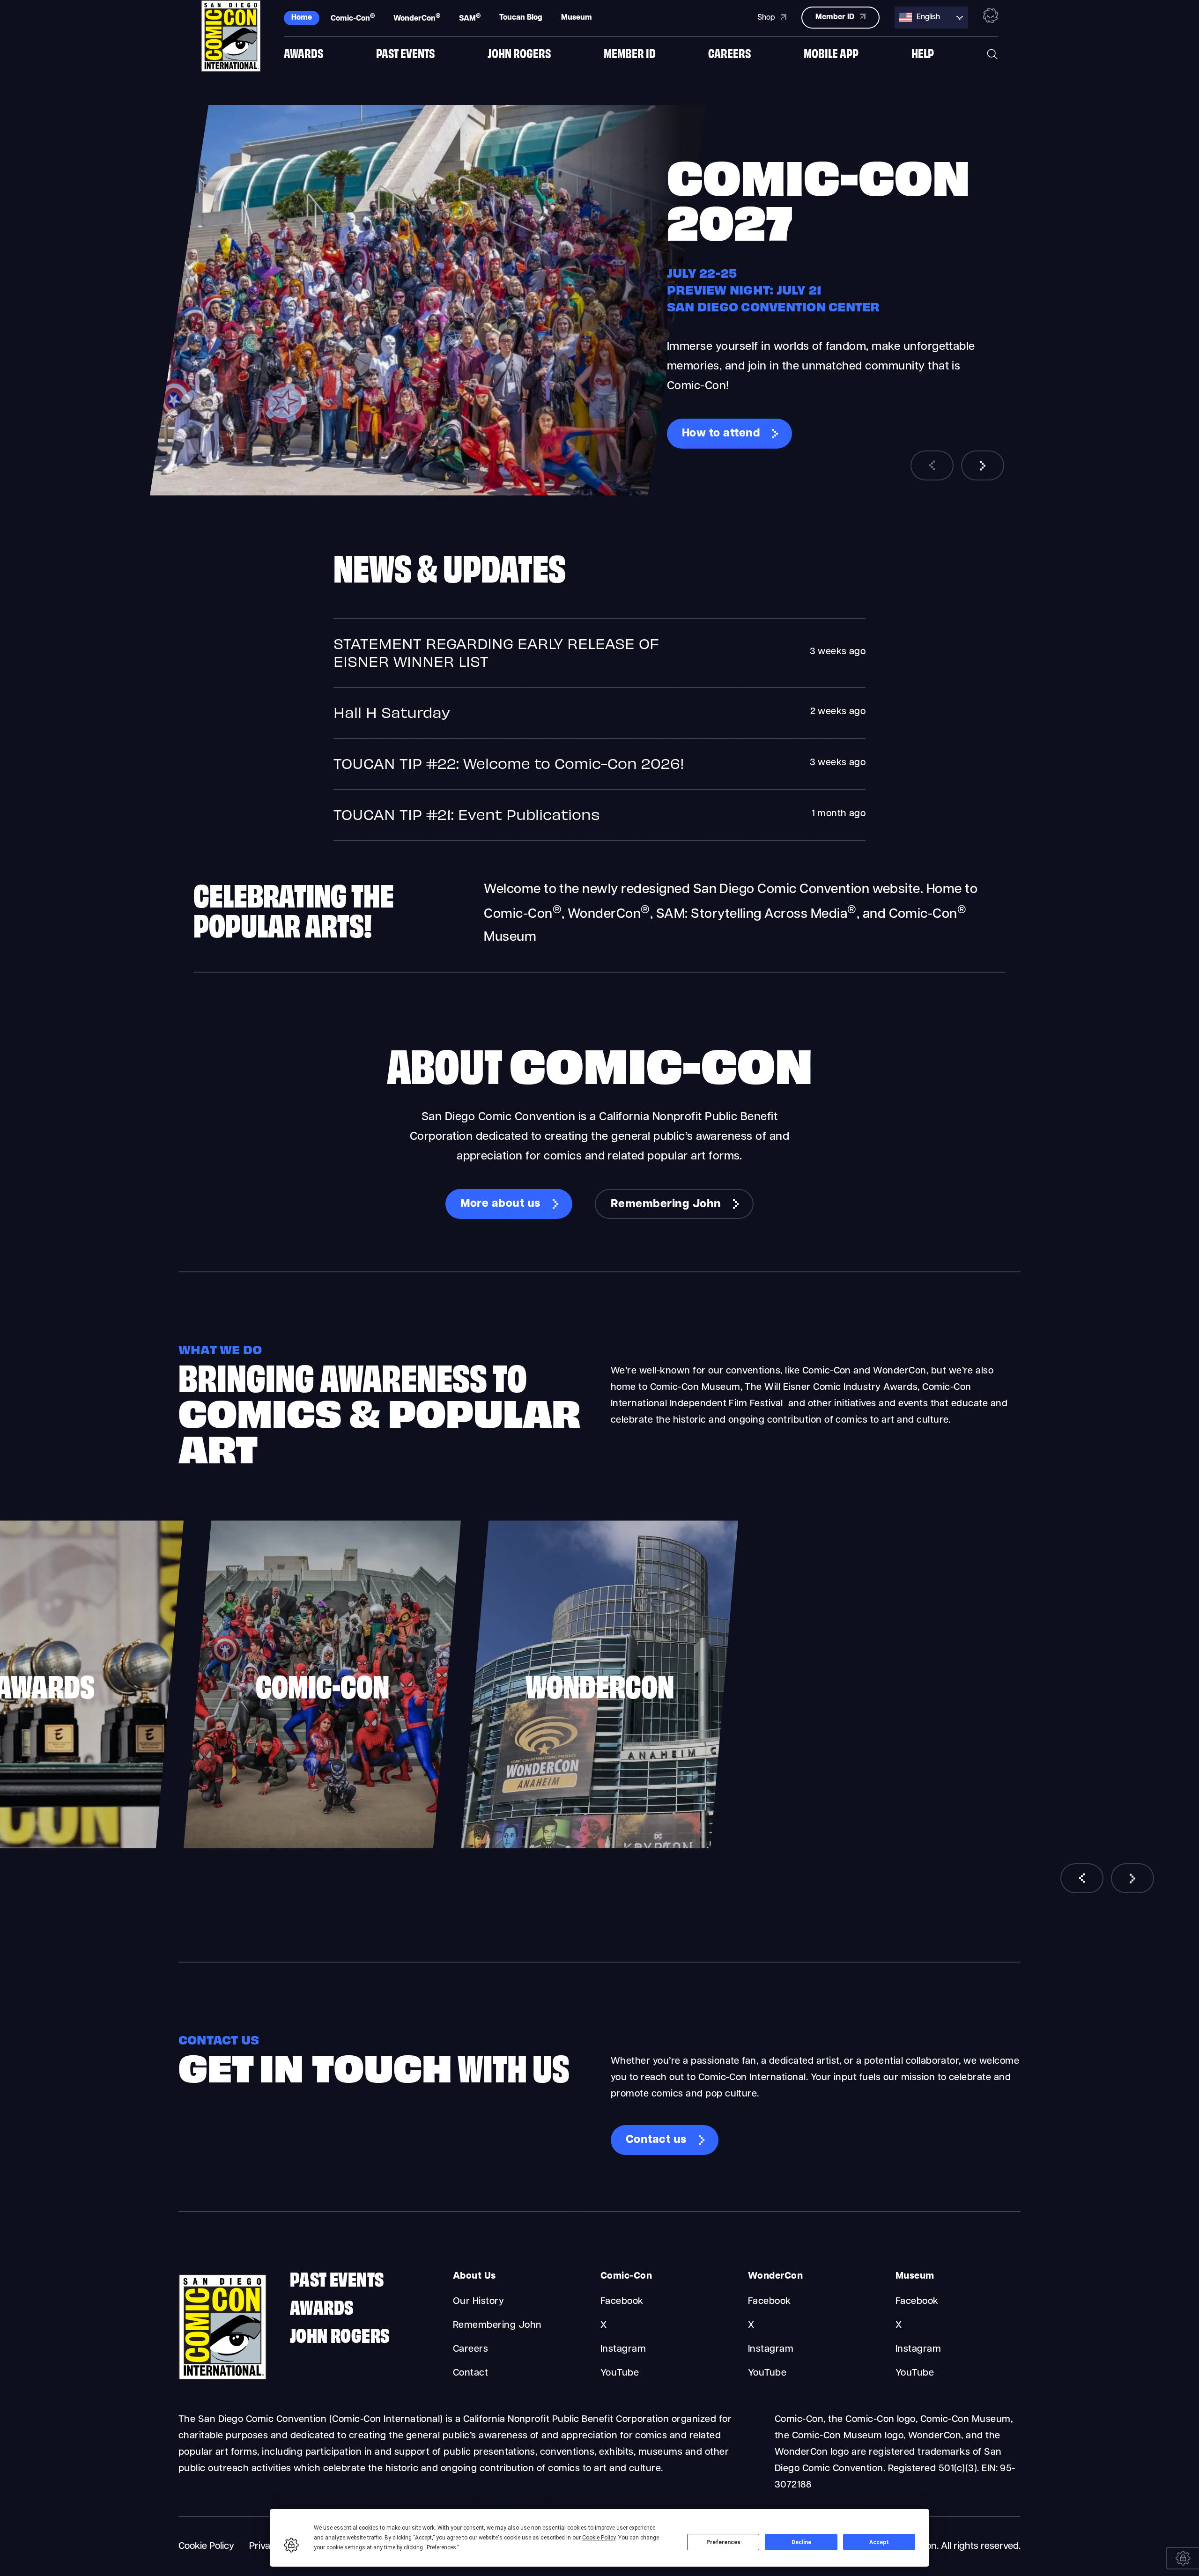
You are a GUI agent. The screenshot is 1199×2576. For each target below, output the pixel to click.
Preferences (723, 2542)
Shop (767, 18)
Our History (478, 2302)
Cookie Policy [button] (599, 2538)
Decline (801, 2542)
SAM (470, 18)
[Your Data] (1183, 2558)
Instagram (623, 2349)
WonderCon (417, 18)
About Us (474, 2276)
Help (923, 53)
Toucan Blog (521, 18)
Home (302, 18)
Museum (577, 18)
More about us (500, 1204)
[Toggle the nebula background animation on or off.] (991, 17)
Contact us (656, 2140)
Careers (729, 53)
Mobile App (831, 53)
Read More (599, 653)
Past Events (405, 53)
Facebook (622, 2302)
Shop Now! (712, 434)
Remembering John (666, 1204)
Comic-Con (353, 18)
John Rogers (519, 53)
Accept (879, 2542)
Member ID (630, 53)
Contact (470, 2373)
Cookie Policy (206, 2546)
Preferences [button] (441, 2547)
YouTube (620, 2373)
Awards (303, 53)
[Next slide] (983, 465)
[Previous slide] (932, 465)
